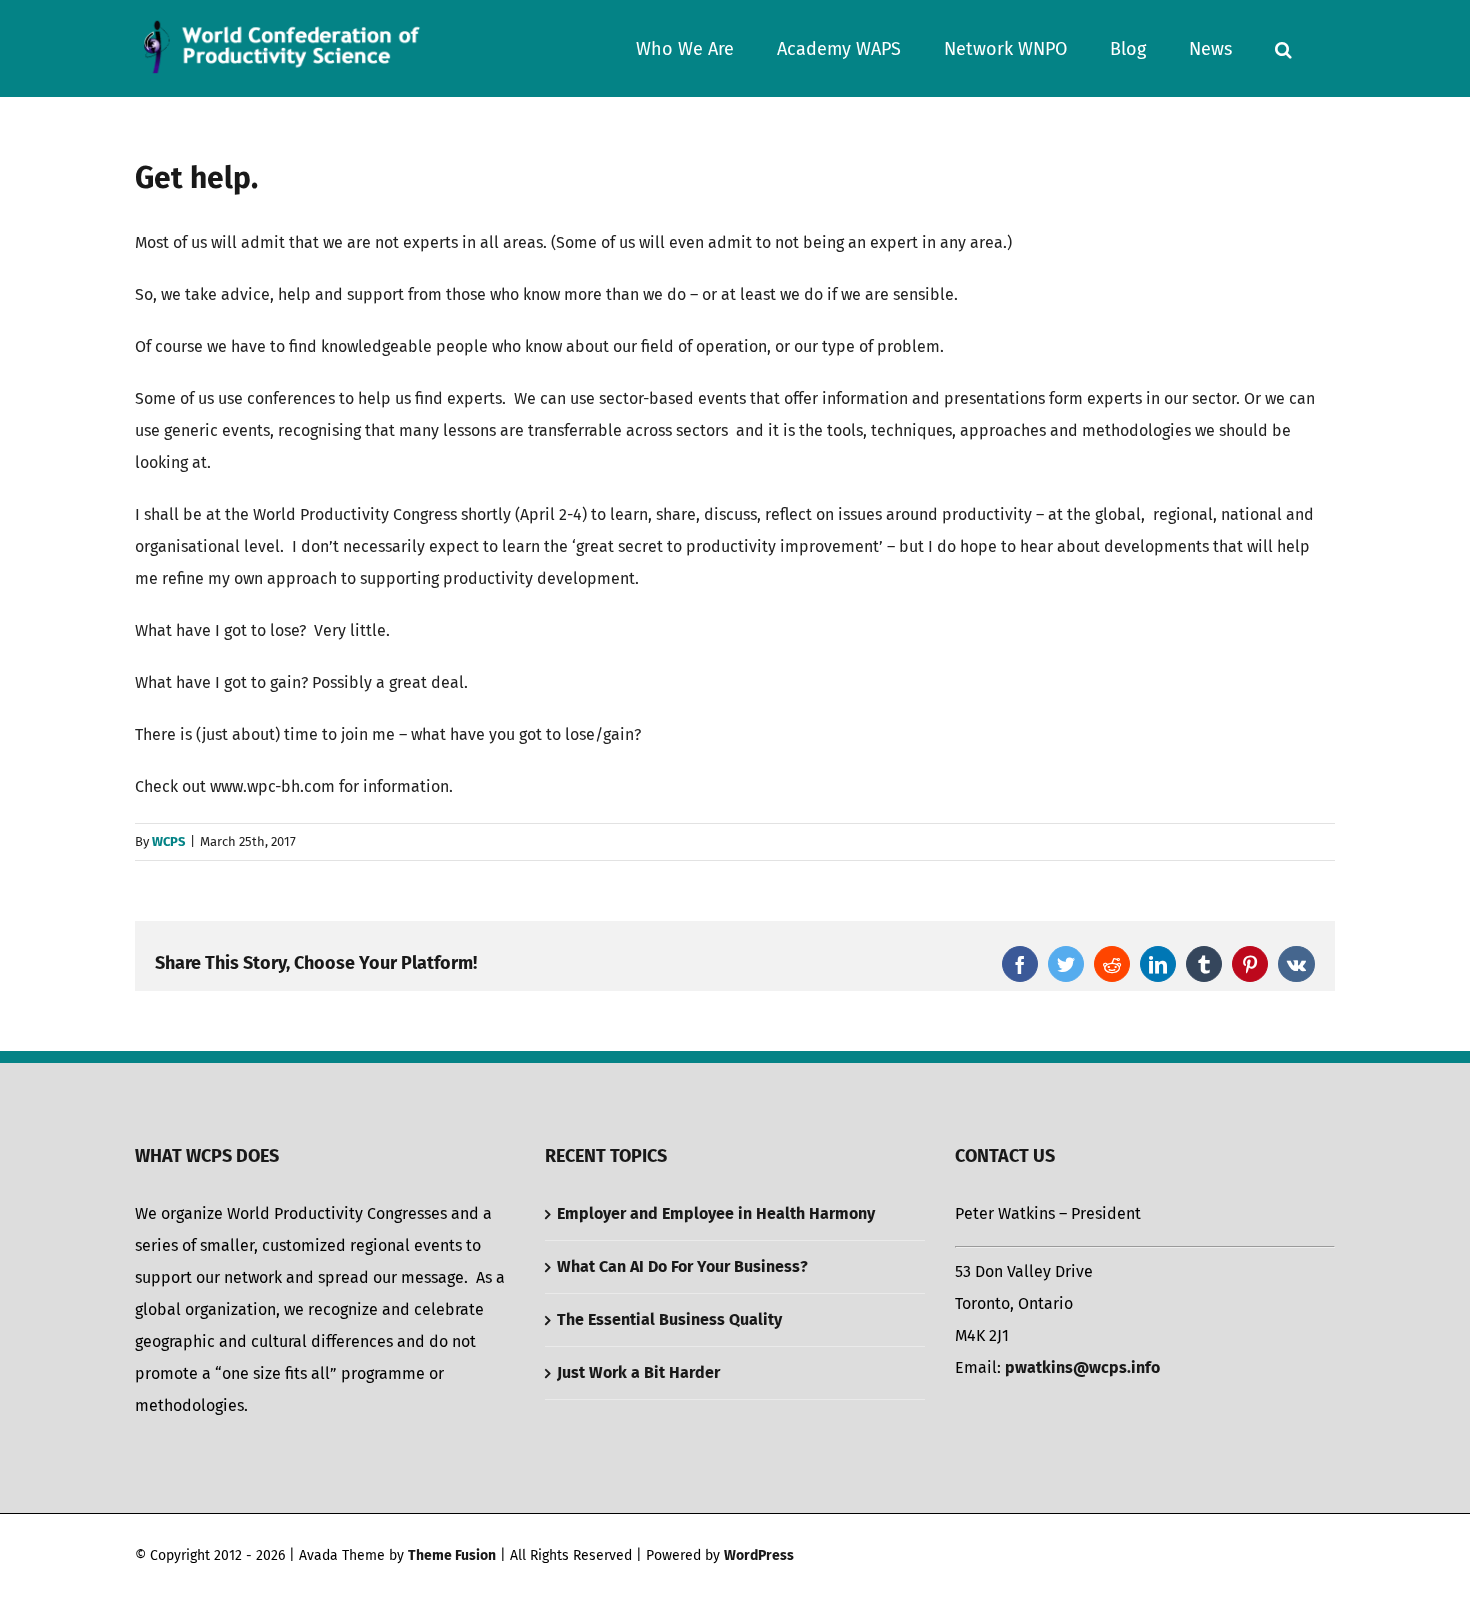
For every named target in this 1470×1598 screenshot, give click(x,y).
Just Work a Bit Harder (638, 1372)
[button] (1283, 48)
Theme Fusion (452, 1555)
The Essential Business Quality (669, 1319)
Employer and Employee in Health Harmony (716, 1213)
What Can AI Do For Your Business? (682, 1266)
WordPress (759, 1555)
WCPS (168, 841)
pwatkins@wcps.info (1082, 1367)
